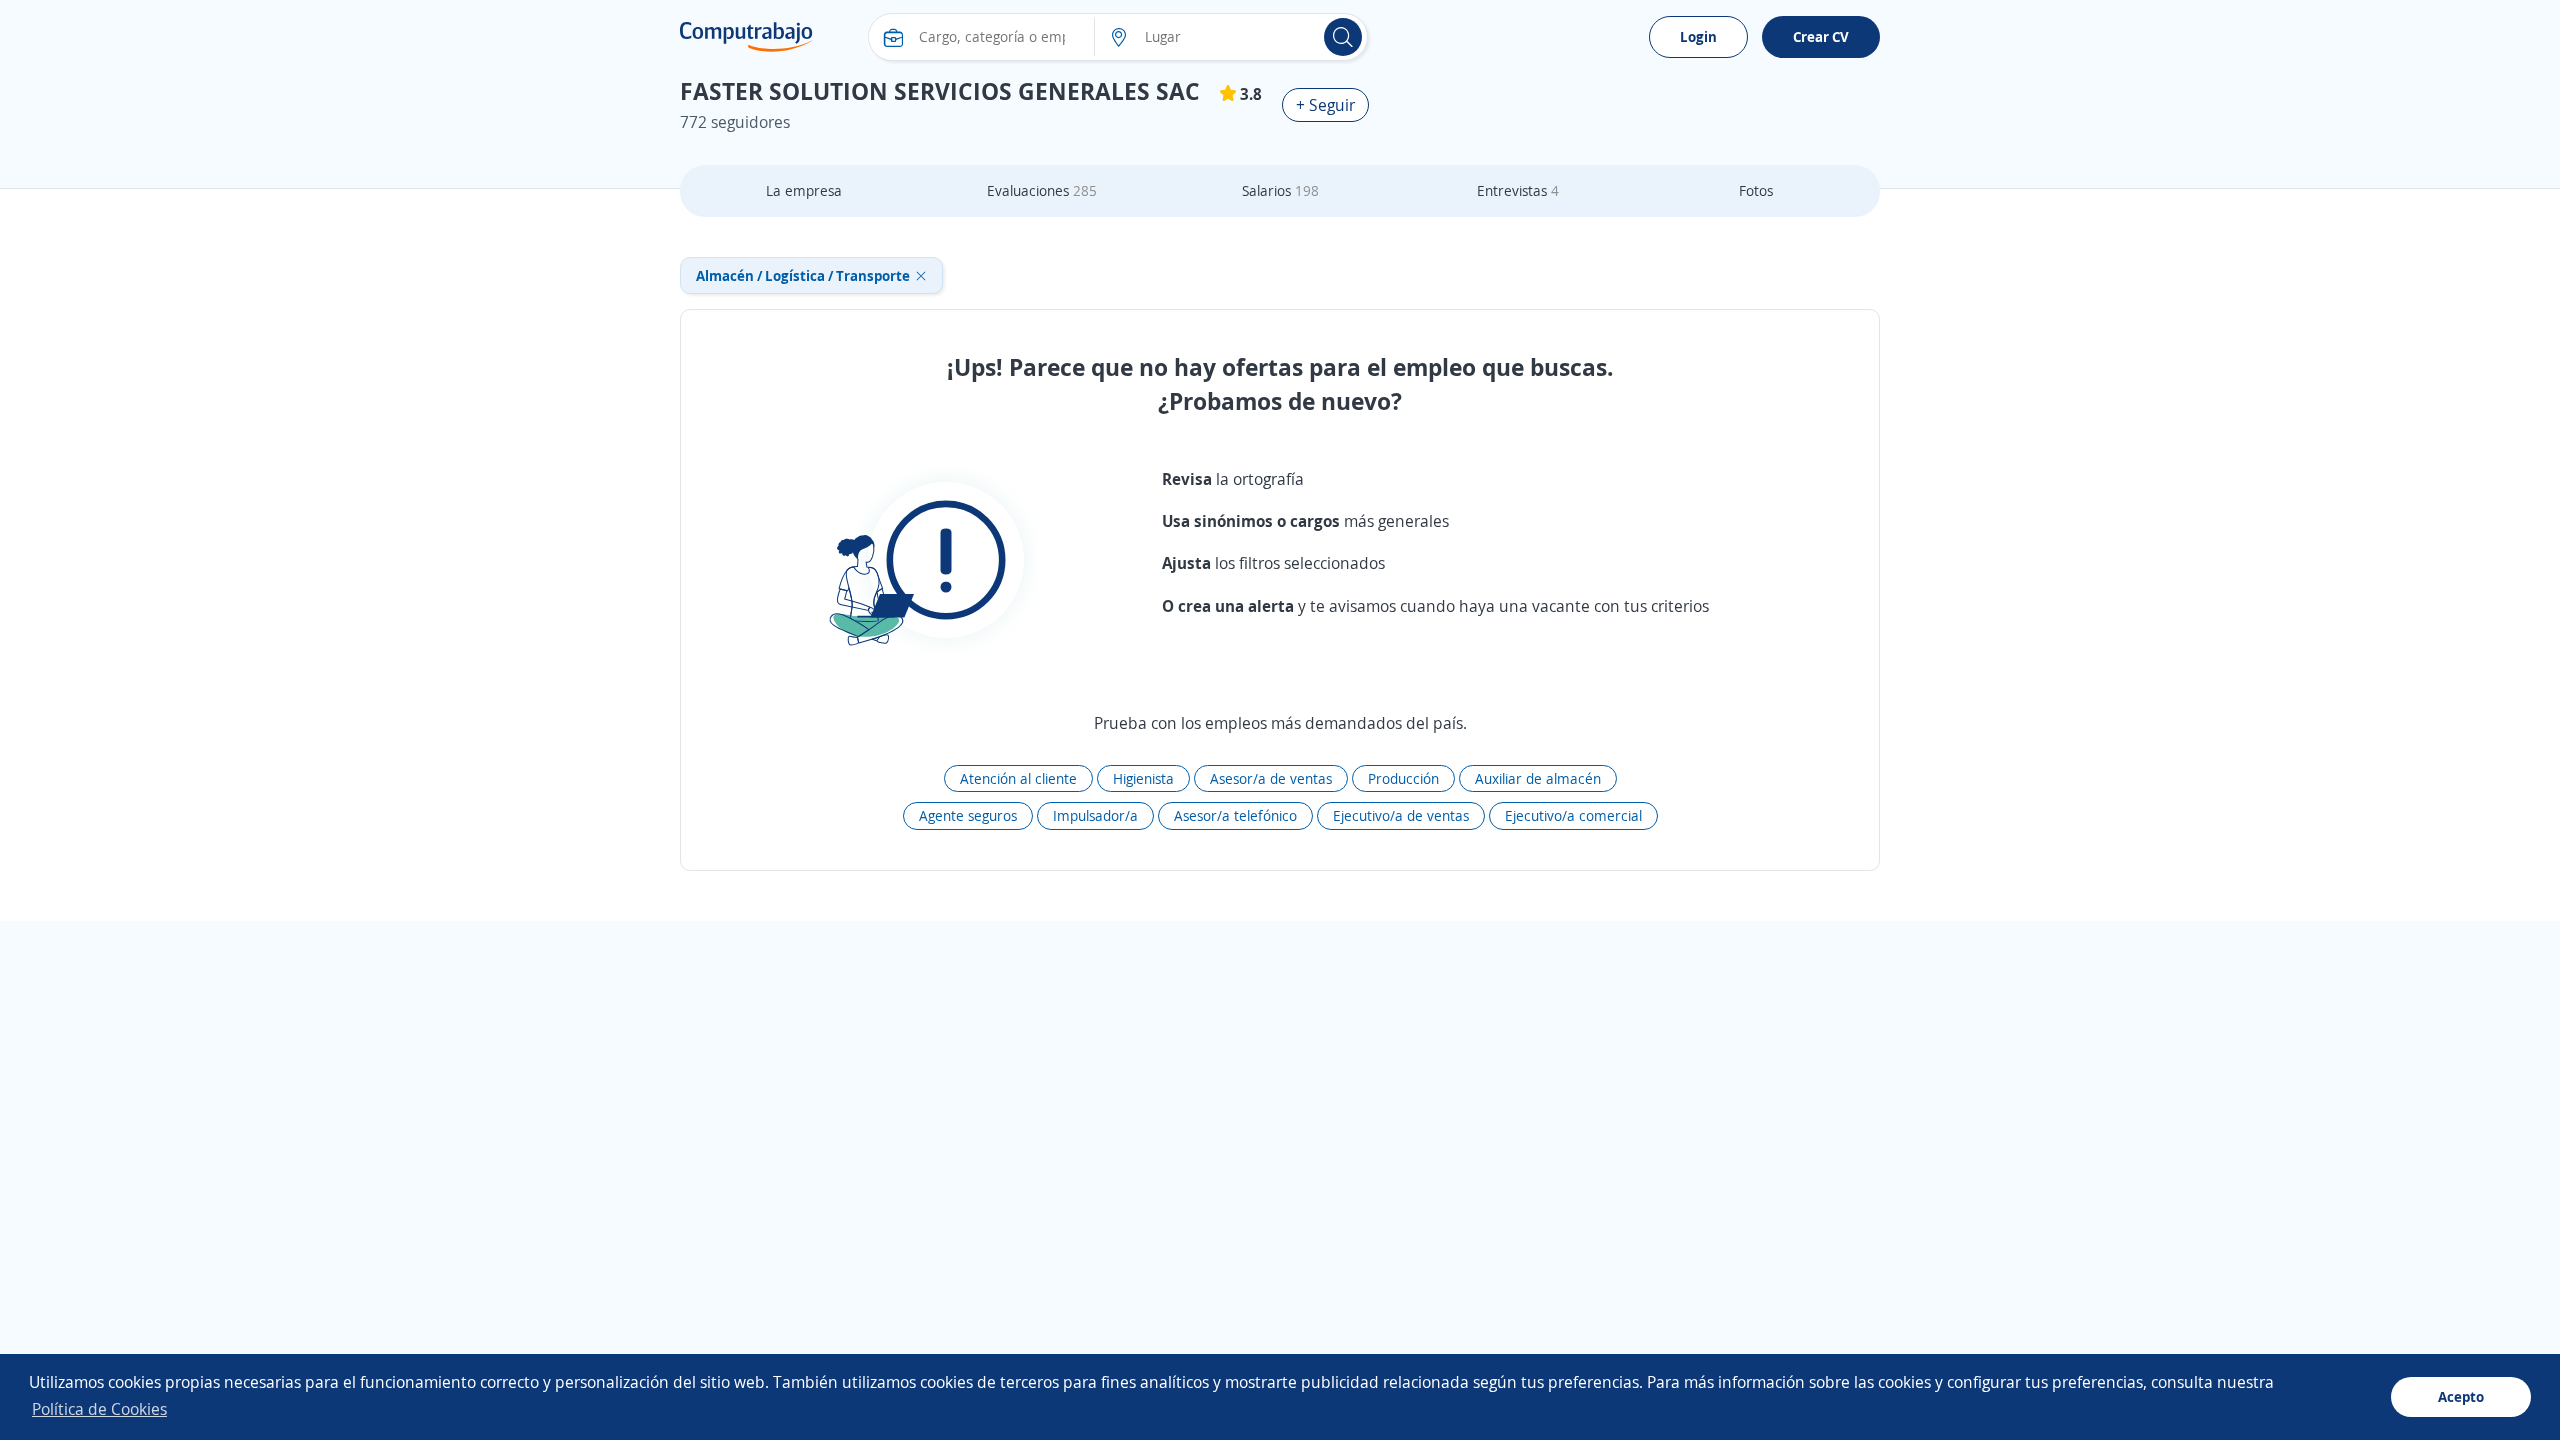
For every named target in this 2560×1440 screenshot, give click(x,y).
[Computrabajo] (746, 37)
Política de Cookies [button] (99, 1409)
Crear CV (1821, 36)
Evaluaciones (1042, 190)
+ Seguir (1325, 105)
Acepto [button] (2461, 1396)
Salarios (1280, 190)
